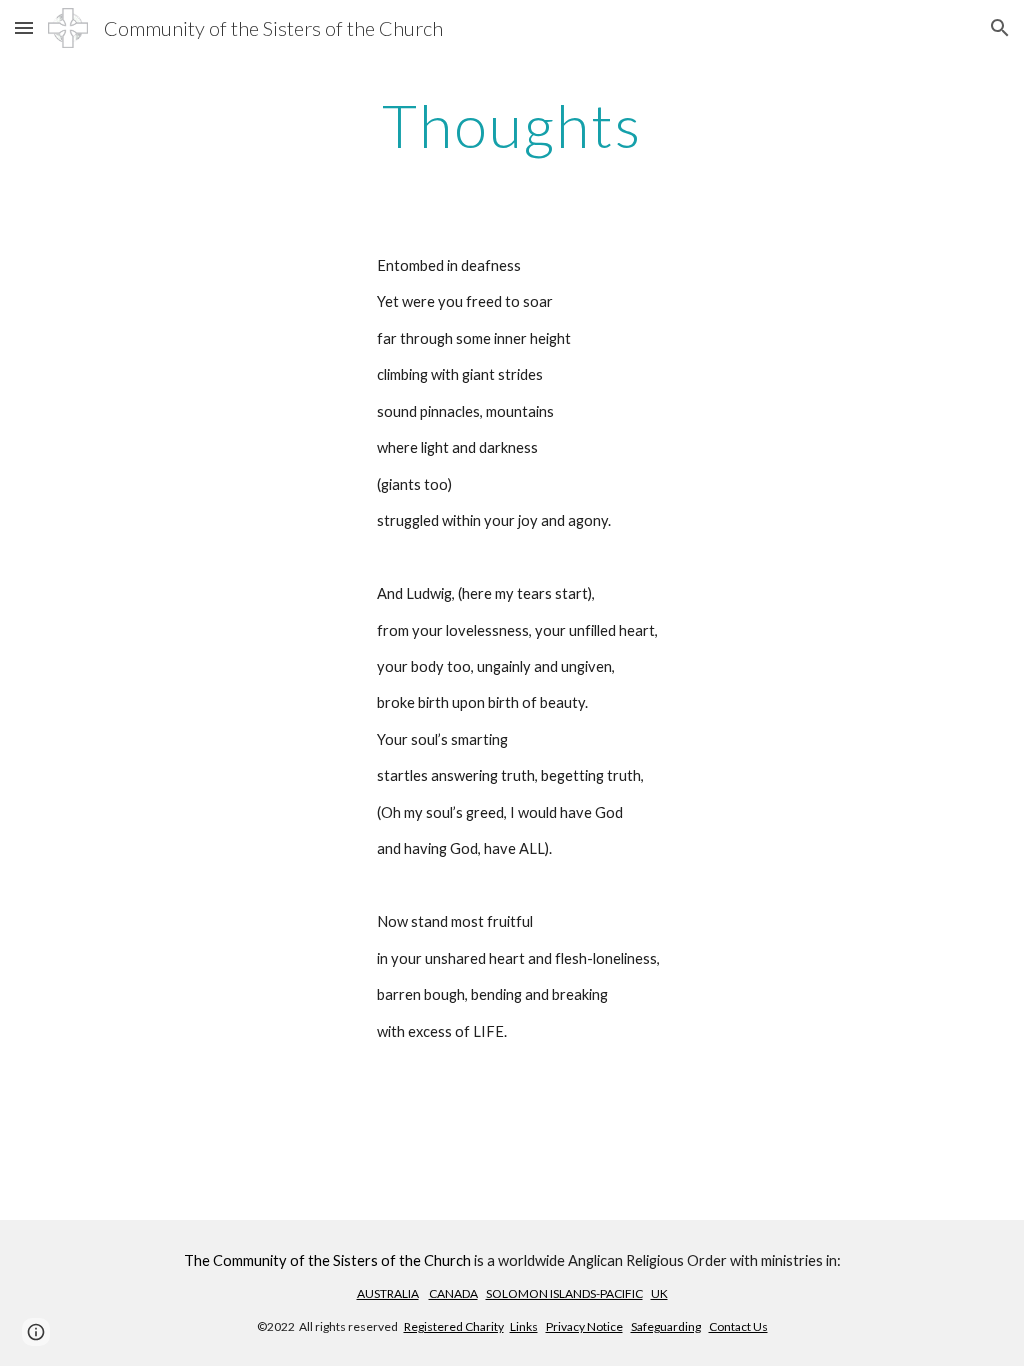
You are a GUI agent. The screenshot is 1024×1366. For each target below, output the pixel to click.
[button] (24, 27)
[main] (511, 125)
